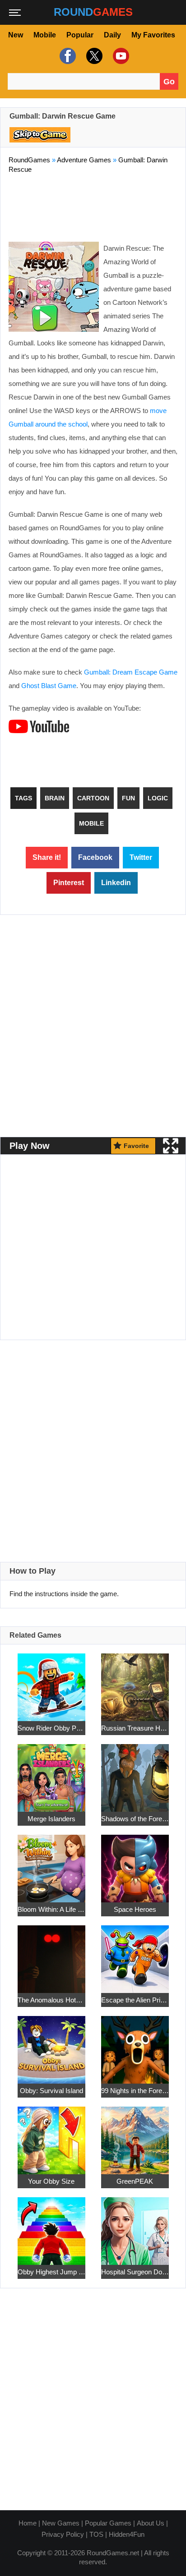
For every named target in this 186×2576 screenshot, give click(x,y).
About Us (151, 2523)
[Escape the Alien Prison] (135, 1954)
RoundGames (29, 160)
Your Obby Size (51, 2181)
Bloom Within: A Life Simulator (51, 1909)
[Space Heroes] (135, 1863)
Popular (80, 35)
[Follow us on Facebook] (67, 56)
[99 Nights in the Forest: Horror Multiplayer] (135, 2045)
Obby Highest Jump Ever (51, 2272)
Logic (158, 798)
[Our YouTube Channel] (120, 56)
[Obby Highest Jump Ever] (51, 2226)
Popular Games (108, 2523)
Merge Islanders (51, 1819)
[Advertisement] (93, 206)
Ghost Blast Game (49, 686)
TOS (96, 2534)
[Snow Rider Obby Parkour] (51, 1682)
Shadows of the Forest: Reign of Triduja (135, 1819)
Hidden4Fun (127, 2534)
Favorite (136, 1146)
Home (28, 2523)
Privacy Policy (63, 2534)
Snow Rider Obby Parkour (51, 1728)
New (16, 35)
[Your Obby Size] (51, 2135)
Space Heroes (135, 1909)
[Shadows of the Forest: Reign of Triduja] (135, 1773)
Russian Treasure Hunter (135, 1728)
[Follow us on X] (93, 56)
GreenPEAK (135, 2181)
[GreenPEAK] (135, 2135)
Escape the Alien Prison (135, 2000)
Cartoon (93, 798)
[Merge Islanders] (51, 1773)
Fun (128, 798)
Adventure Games (84, 160)
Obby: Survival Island (51, 2091)
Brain (55, 798)
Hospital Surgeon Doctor (135, 2272)
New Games (61, 2523)
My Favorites (153, 35)
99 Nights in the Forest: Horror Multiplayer (135, 2091)
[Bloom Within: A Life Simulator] (51, 1863)
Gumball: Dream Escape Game (131, 672)
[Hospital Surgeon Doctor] (135, 2226)
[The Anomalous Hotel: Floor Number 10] (51, 1954)
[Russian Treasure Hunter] (135, 1682)
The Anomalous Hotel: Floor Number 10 (51, 2000)
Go (169, 82)
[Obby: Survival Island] (51, 2045)
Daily (112, 35)
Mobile (45, 35)
